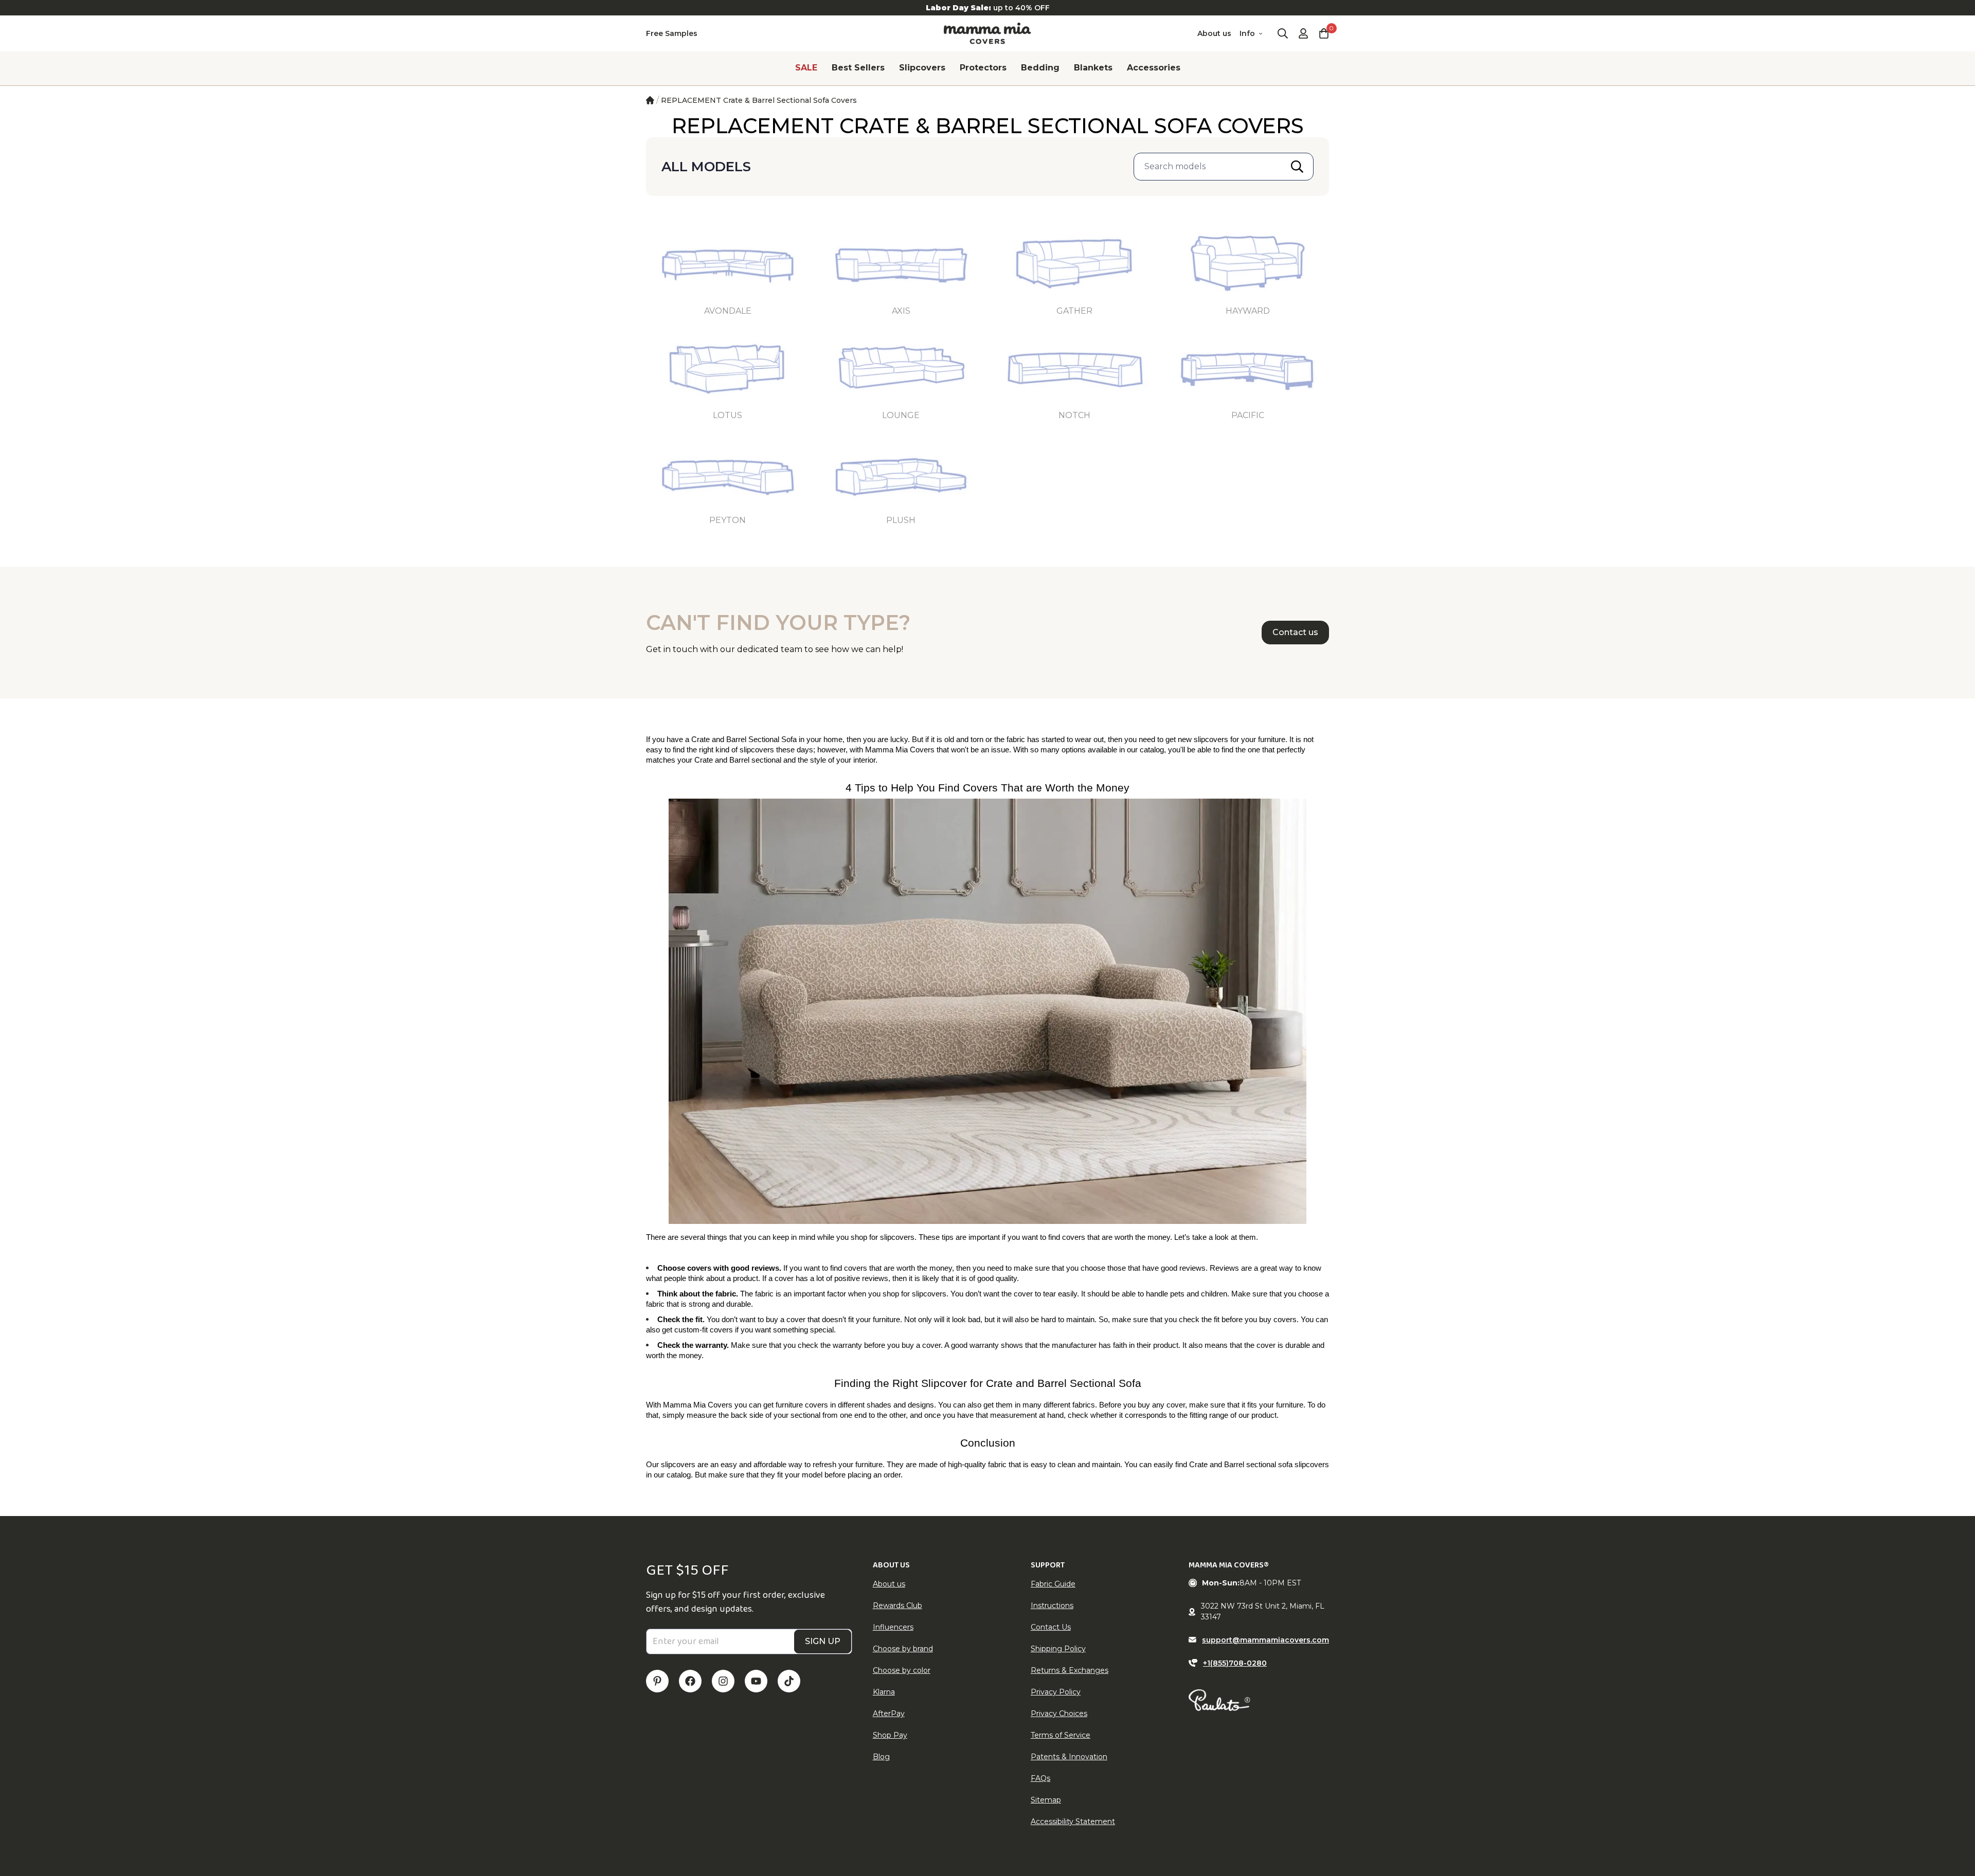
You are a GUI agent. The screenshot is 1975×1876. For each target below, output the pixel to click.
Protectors (983, 68)
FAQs (1040, 1778)
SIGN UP (823, 1641)
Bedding (1040, 68)
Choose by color (902, 1670)
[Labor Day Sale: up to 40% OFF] (987, 8)
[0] (1324, 33)
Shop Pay (890, 1735)
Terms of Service (1061, 1735)
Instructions (1052, 1606)
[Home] (650, 100)
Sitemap (1046, 1800)
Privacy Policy (1056, 1692)
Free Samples (672, 33)
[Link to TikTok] (789, 1681)
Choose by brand (903, 1649)
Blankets (1093, 68)
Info (1247, 33)
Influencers (893, 1627)
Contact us (1295, 632)
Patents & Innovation (1069, 1757)
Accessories (1154, 68)
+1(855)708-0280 (1235, 1663)
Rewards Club (897, 1606)
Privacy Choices (1059, 1713)
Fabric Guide (1053, 1584)
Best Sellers (858, 68)
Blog (881, 1757)
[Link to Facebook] (690, 1681)
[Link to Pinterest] (657, 1681)
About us (1214, 33)
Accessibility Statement (1073, 1821)
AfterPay (889, 1713)
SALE (806, 68)
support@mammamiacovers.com (1265, 1640)
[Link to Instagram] (723, 1681)
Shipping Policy (1058, 1649)
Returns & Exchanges (1070, 1670)
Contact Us (1051, 1627)
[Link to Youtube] (756, 1681)
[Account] (1303, 33)
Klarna (884, 1692)
